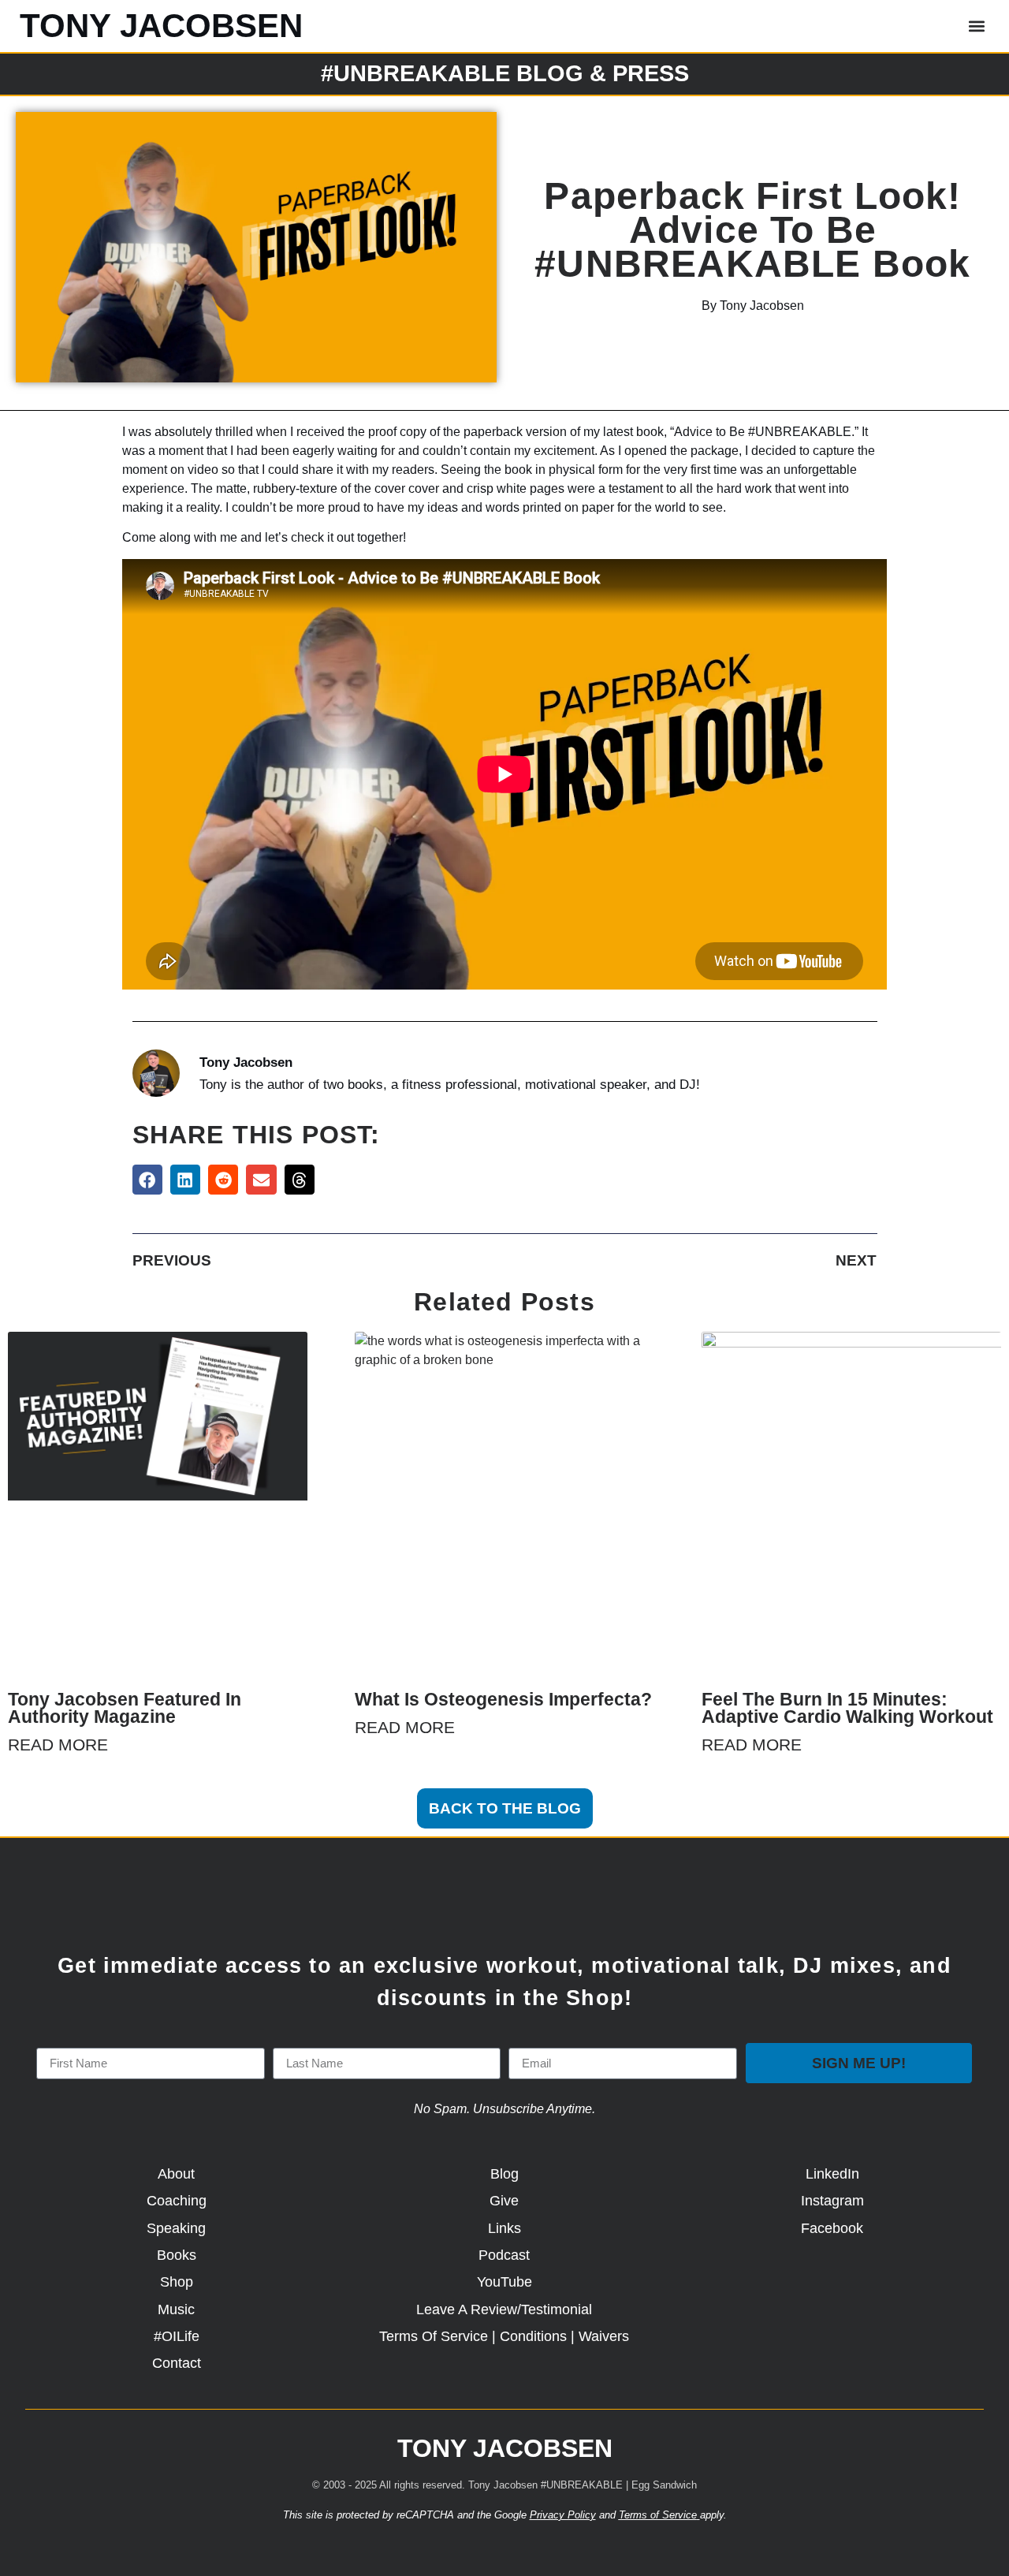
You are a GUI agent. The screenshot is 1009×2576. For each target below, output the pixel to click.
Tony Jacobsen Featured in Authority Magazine (125, 1708)
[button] (976, 26)
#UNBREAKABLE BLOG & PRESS (505, 73)
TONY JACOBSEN (161, 26)
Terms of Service (658, 2515)
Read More (58, 1745)
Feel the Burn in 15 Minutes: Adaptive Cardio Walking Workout (847, 1708)
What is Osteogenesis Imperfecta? (503, 1699)
